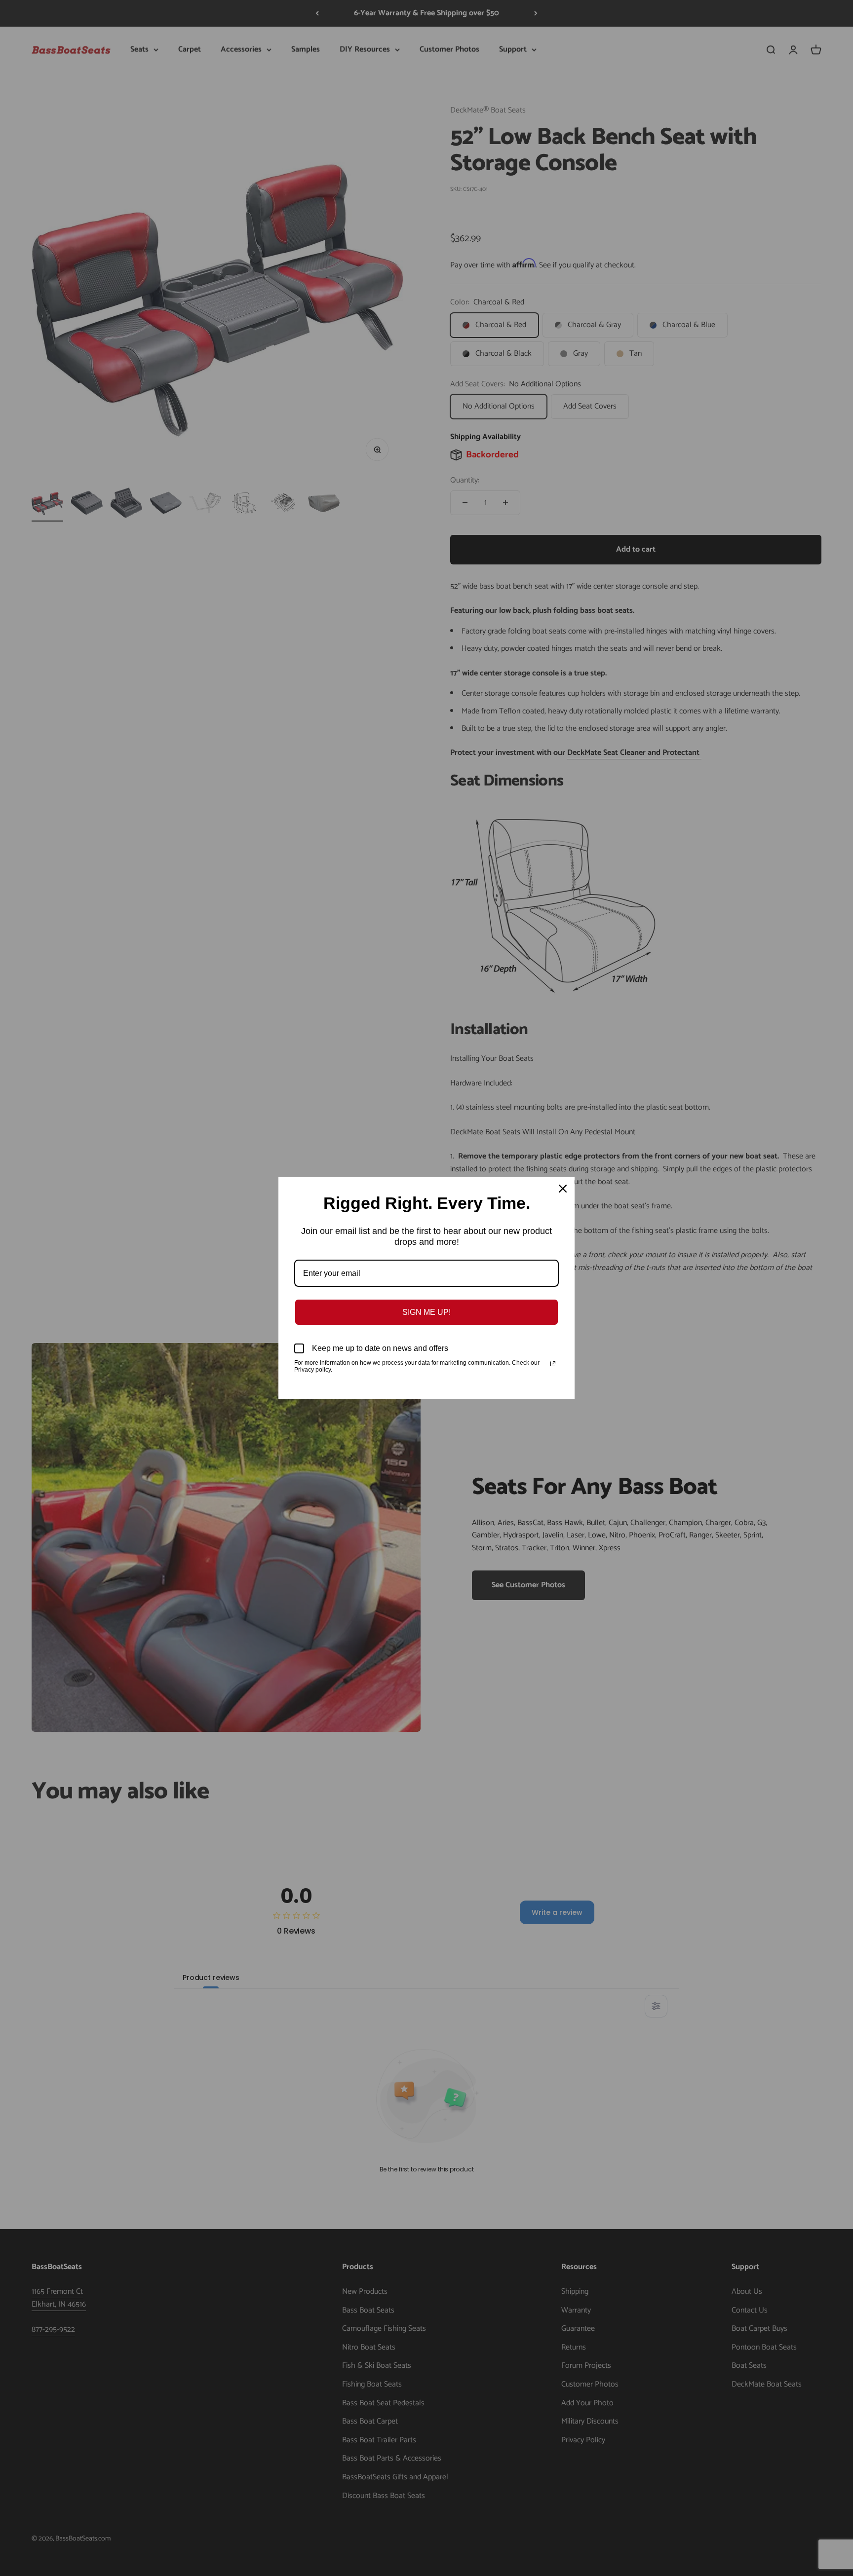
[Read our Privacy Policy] (553, 1364)
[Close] (563, 1189)
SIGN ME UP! (426, 1312)
